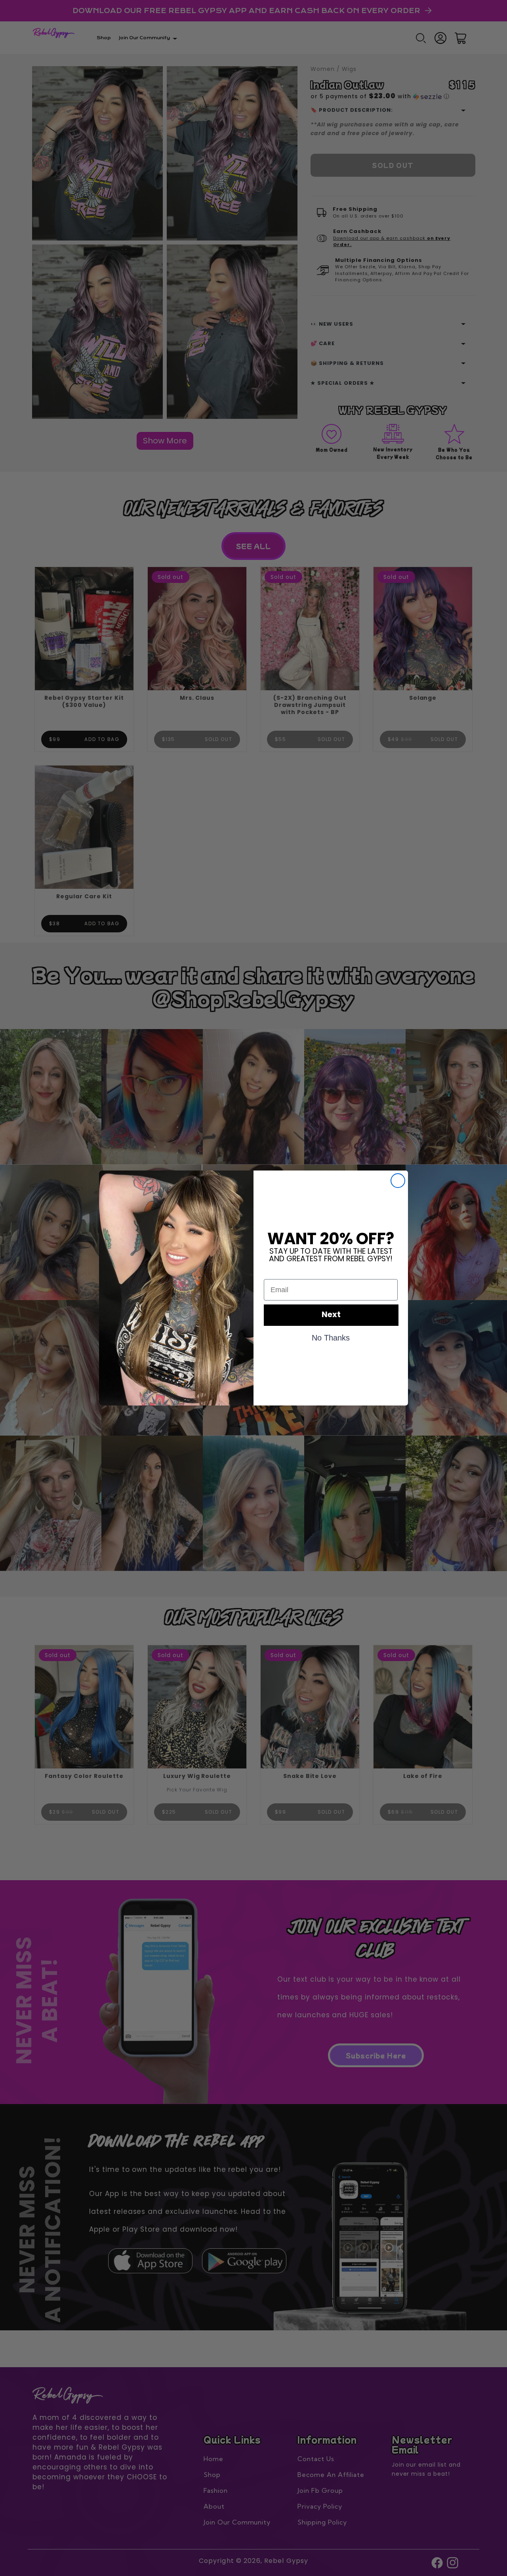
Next (331, 1315)
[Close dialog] (398, 1181)
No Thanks (331, 1337)
